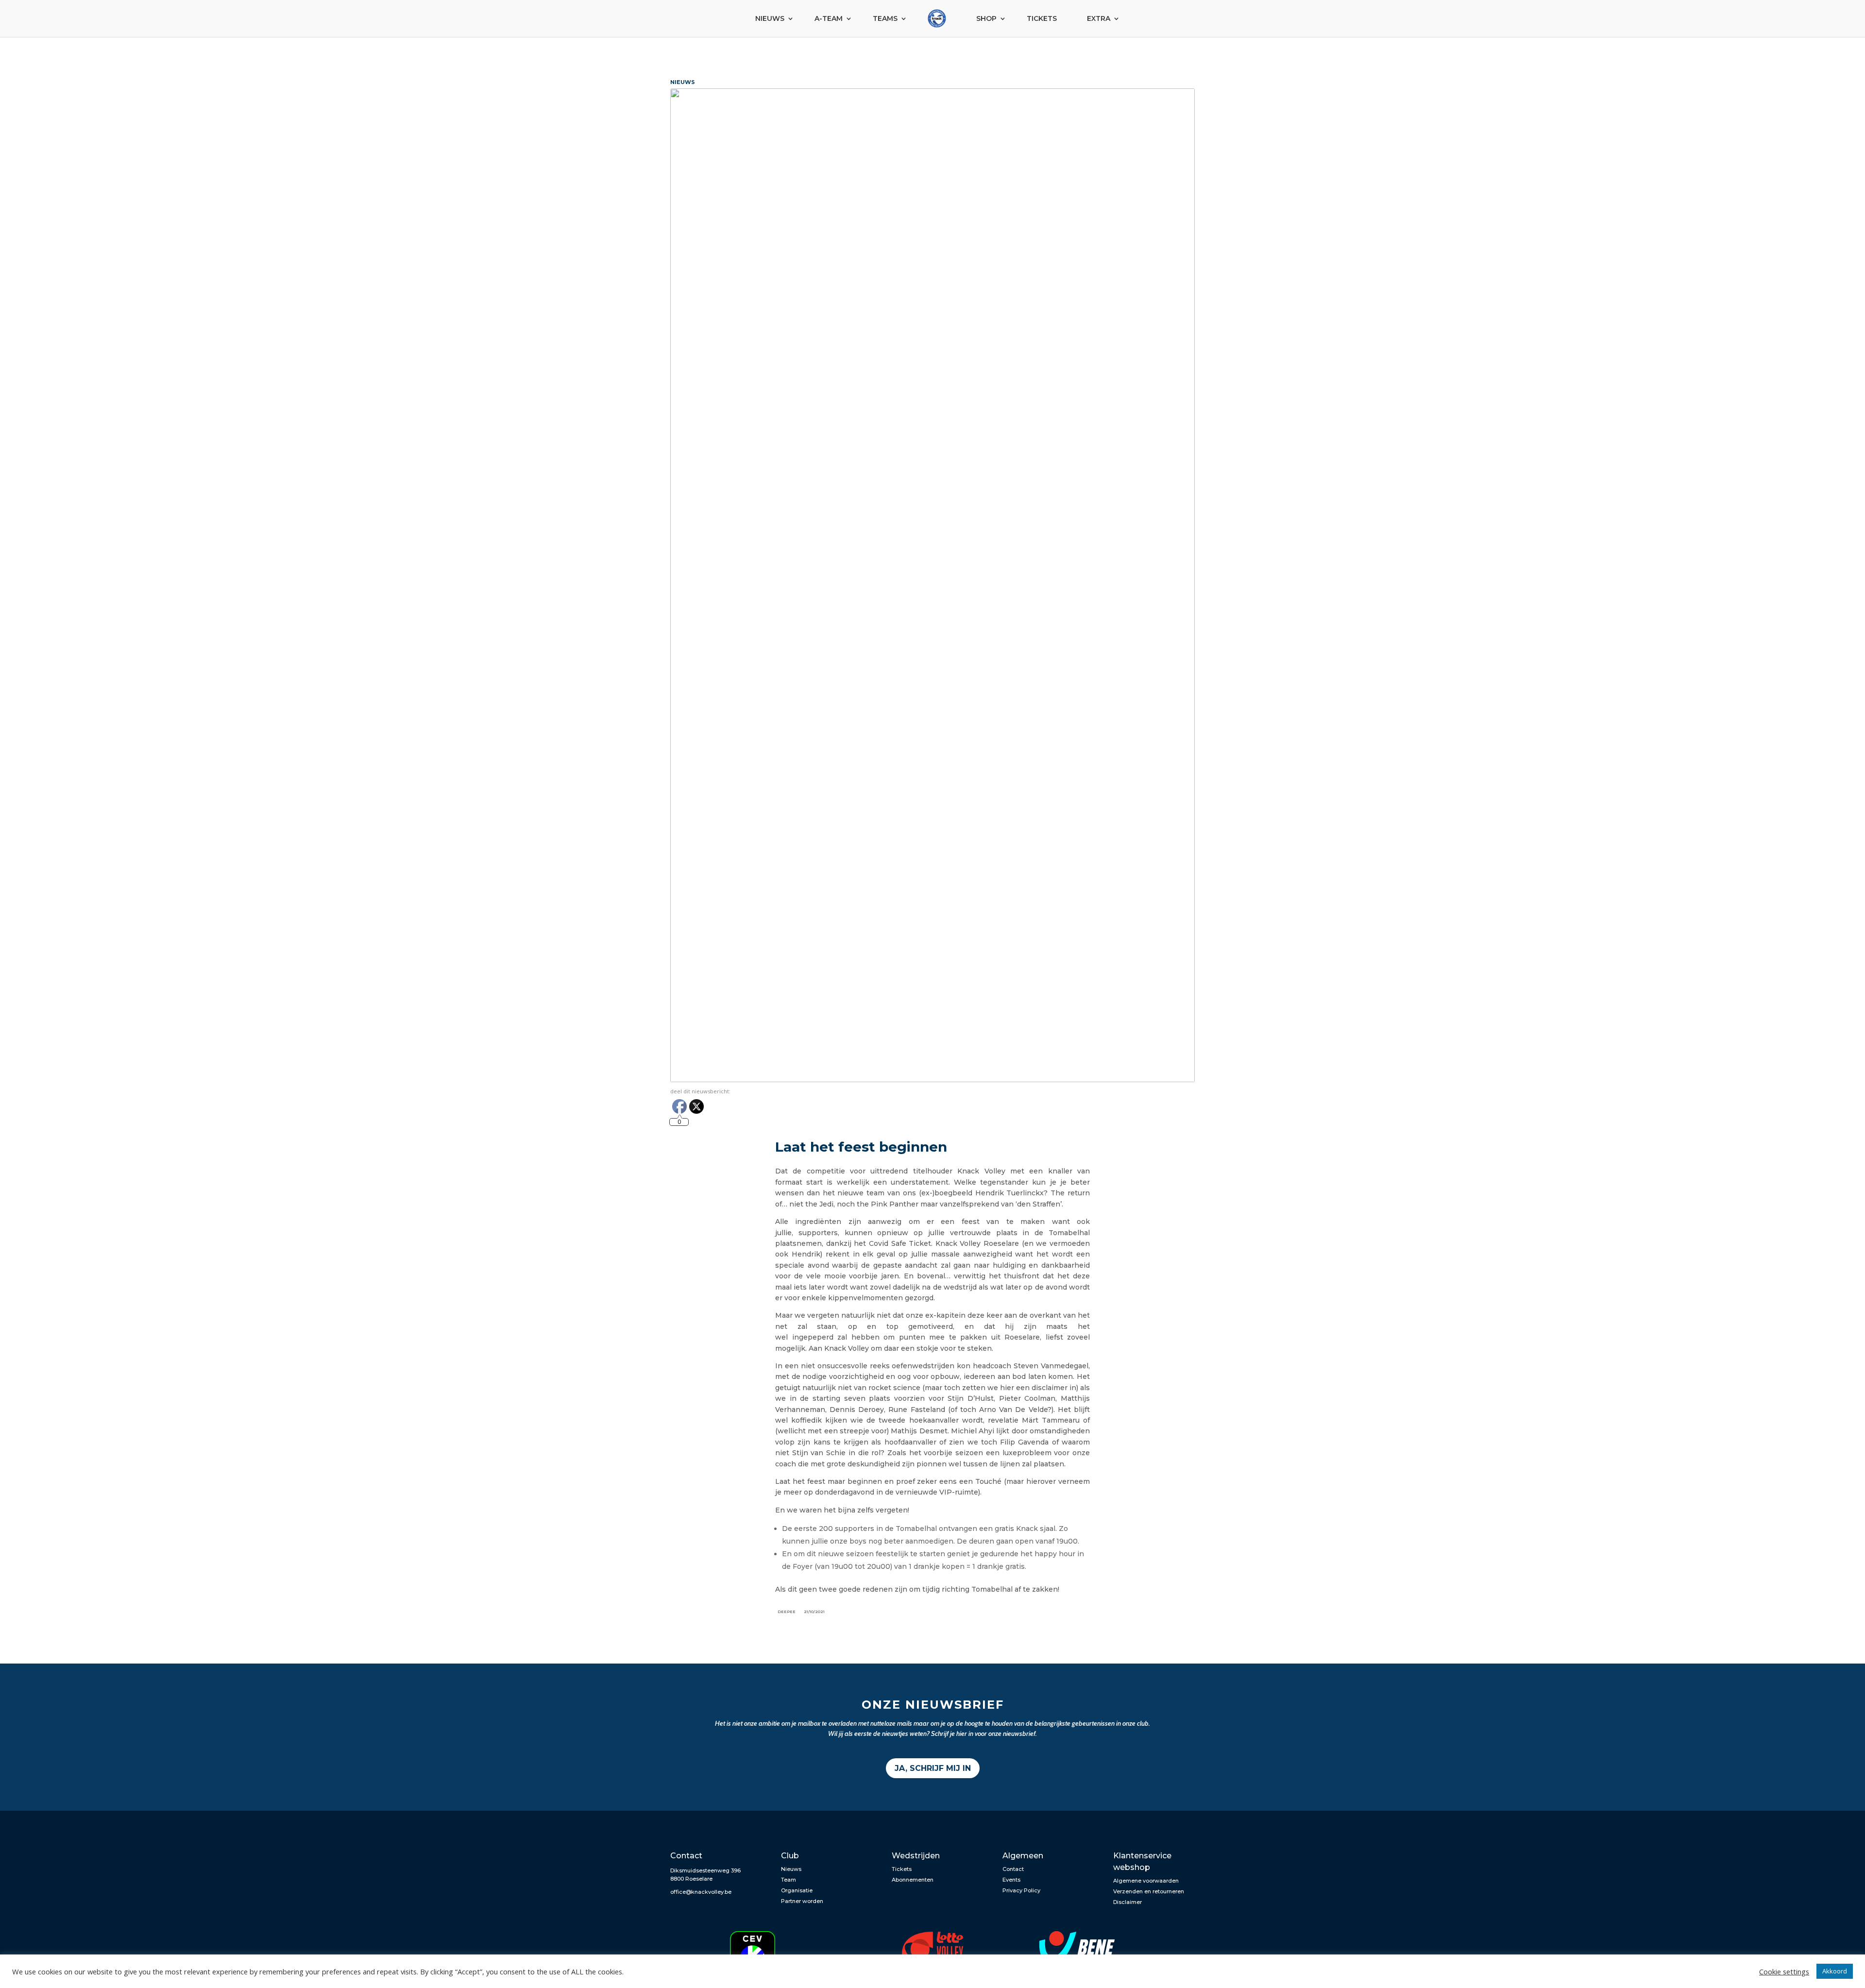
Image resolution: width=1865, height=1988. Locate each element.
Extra (1099, 18)
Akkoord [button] (1835, 1971)
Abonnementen (913, 1880)
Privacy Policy (1021, 1890)
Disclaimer (1127, 1902)
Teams (885, 18)
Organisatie (797, 1890)
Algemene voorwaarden (1146, 1881)
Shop (986, 18)
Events (1011, 1880)
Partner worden (802, 1901)
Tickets (1042, 18)
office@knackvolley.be (701, 1892)
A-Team (829, 18)
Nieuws (770, 18)
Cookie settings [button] (1784, 1971)
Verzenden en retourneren (1149, 1891)
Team (788, 1880)
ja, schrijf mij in (933, 1768)
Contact (1013, 1869)
